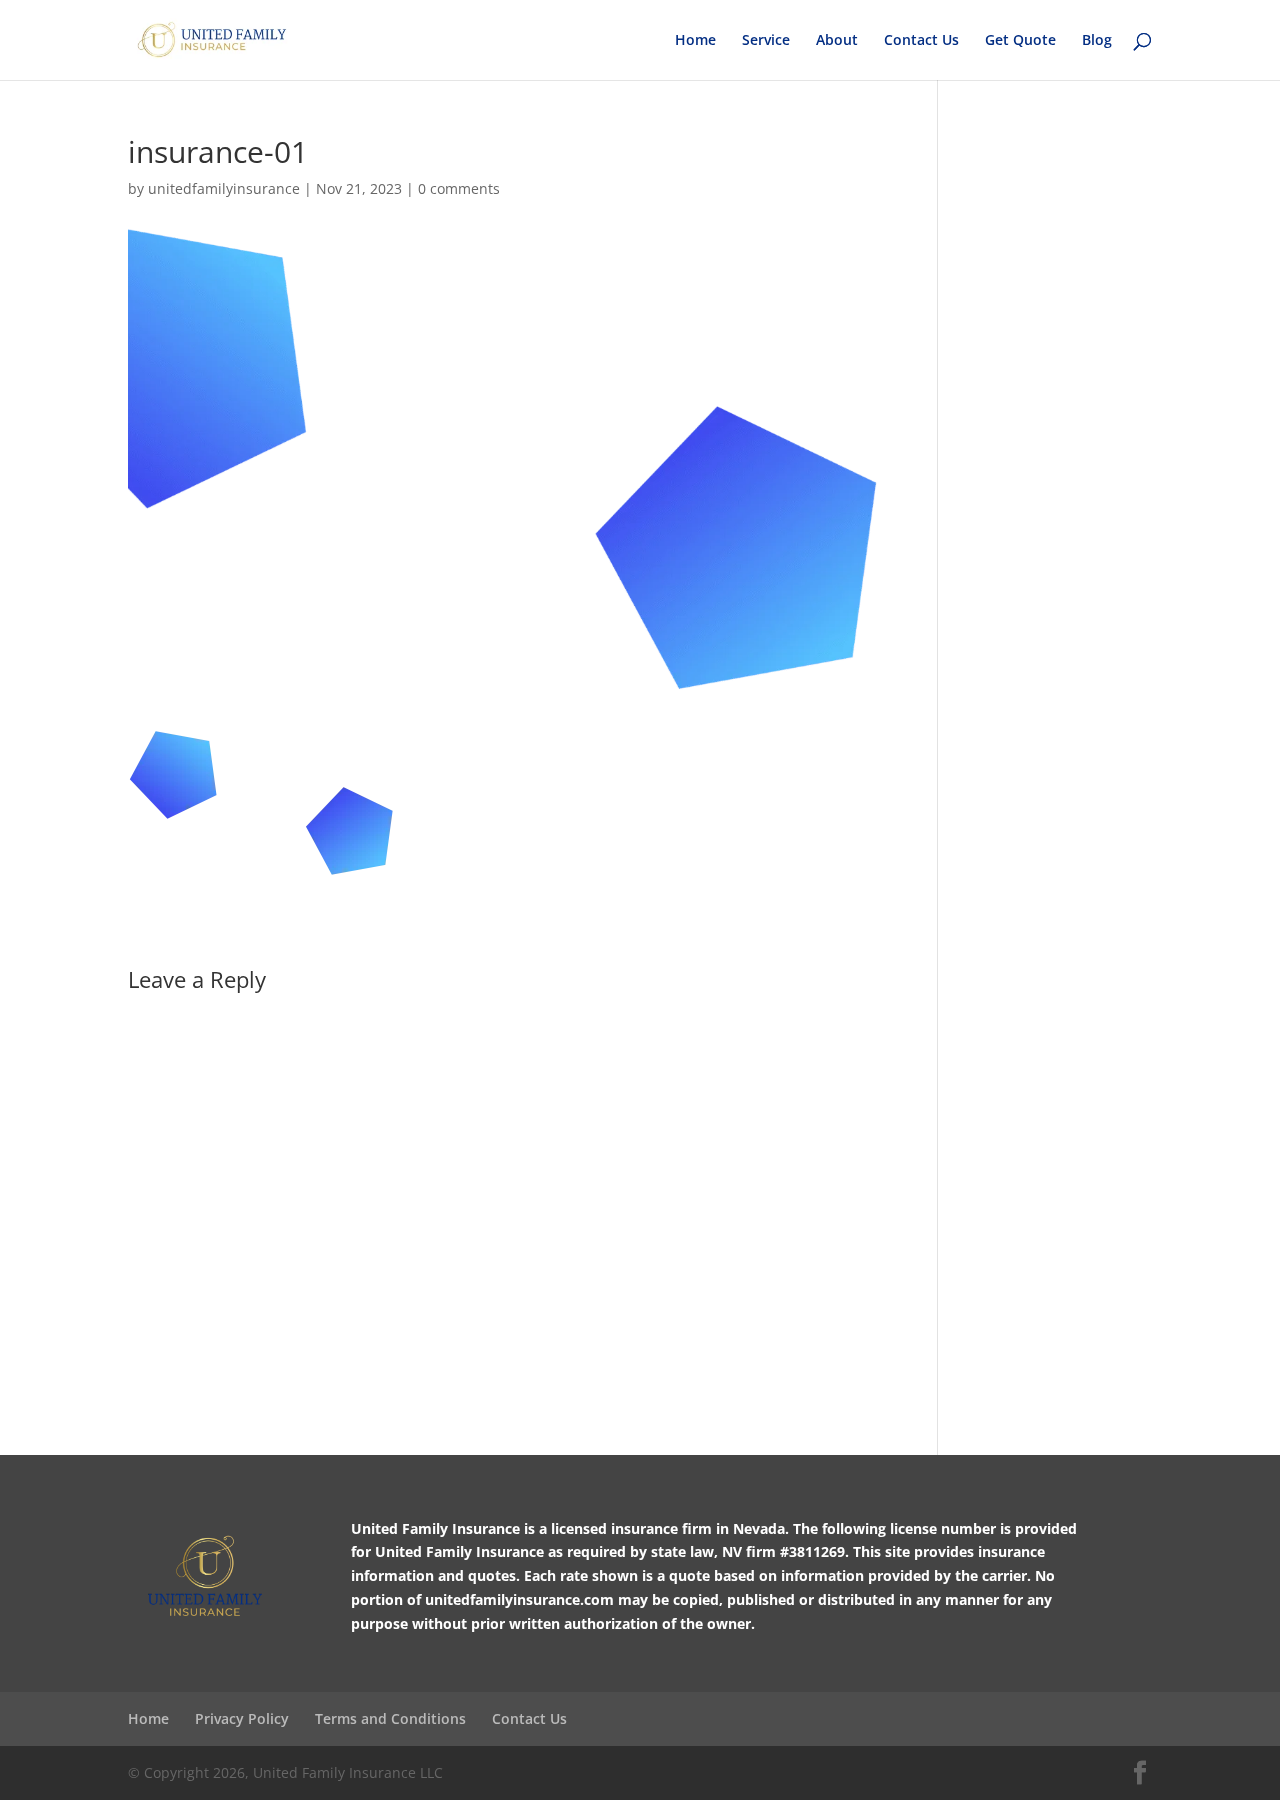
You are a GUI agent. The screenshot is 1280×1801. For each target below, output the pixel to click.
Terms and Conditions (390, 1718)
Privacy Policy (242, 1718)
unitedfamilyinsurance (224, 188)
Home (695, 41)
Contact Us (921, 41)
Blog (1097, 41)
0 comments (459, 188)
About (837, 41)
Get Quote (1020, 41)
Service (766, 41)
